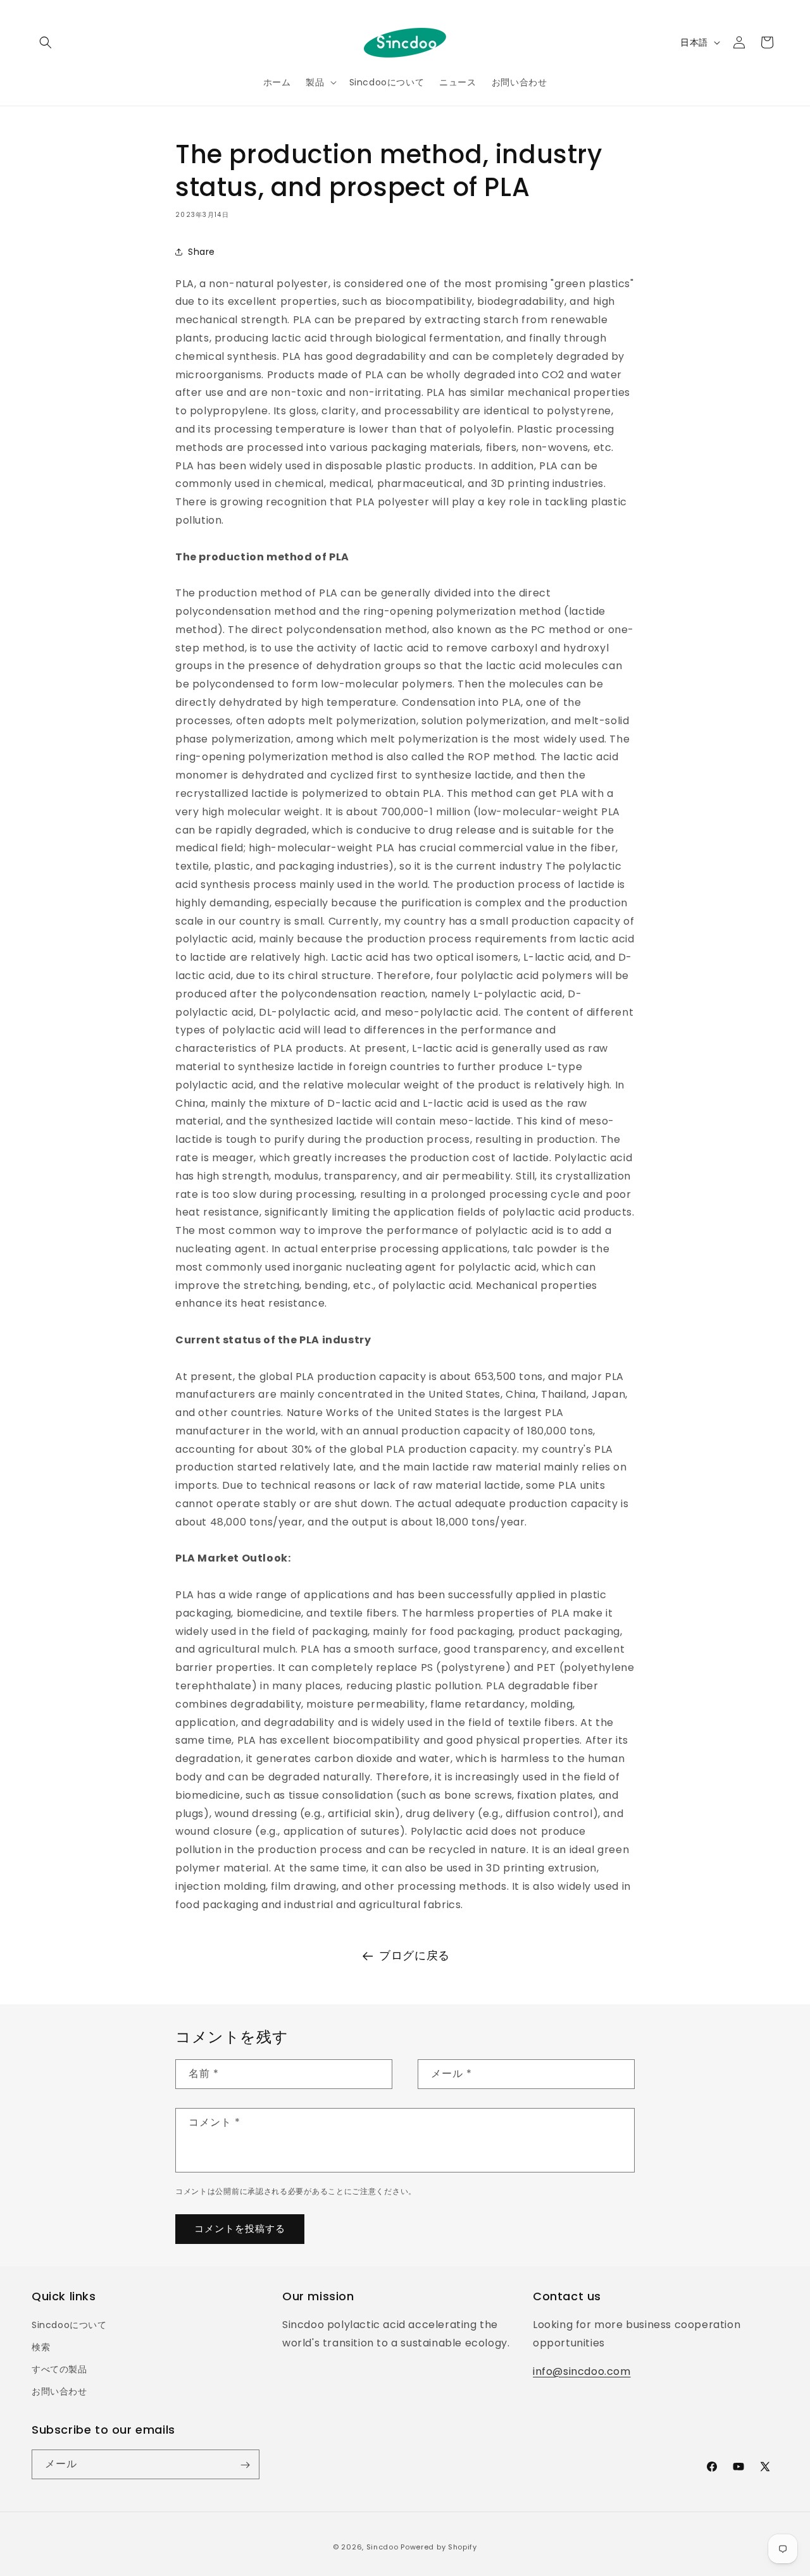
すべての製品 (59, 2370)
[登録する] (245, 2465)
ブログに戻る (414, 1955)
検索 (41, 2348)
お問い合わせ (59, 2392)
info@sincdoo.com (582, 2371)
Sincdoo (383, 2547)
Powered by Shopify (439, 2547)
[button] (46, 42)
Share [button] (202, 251)
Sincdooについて (69, 2326)
